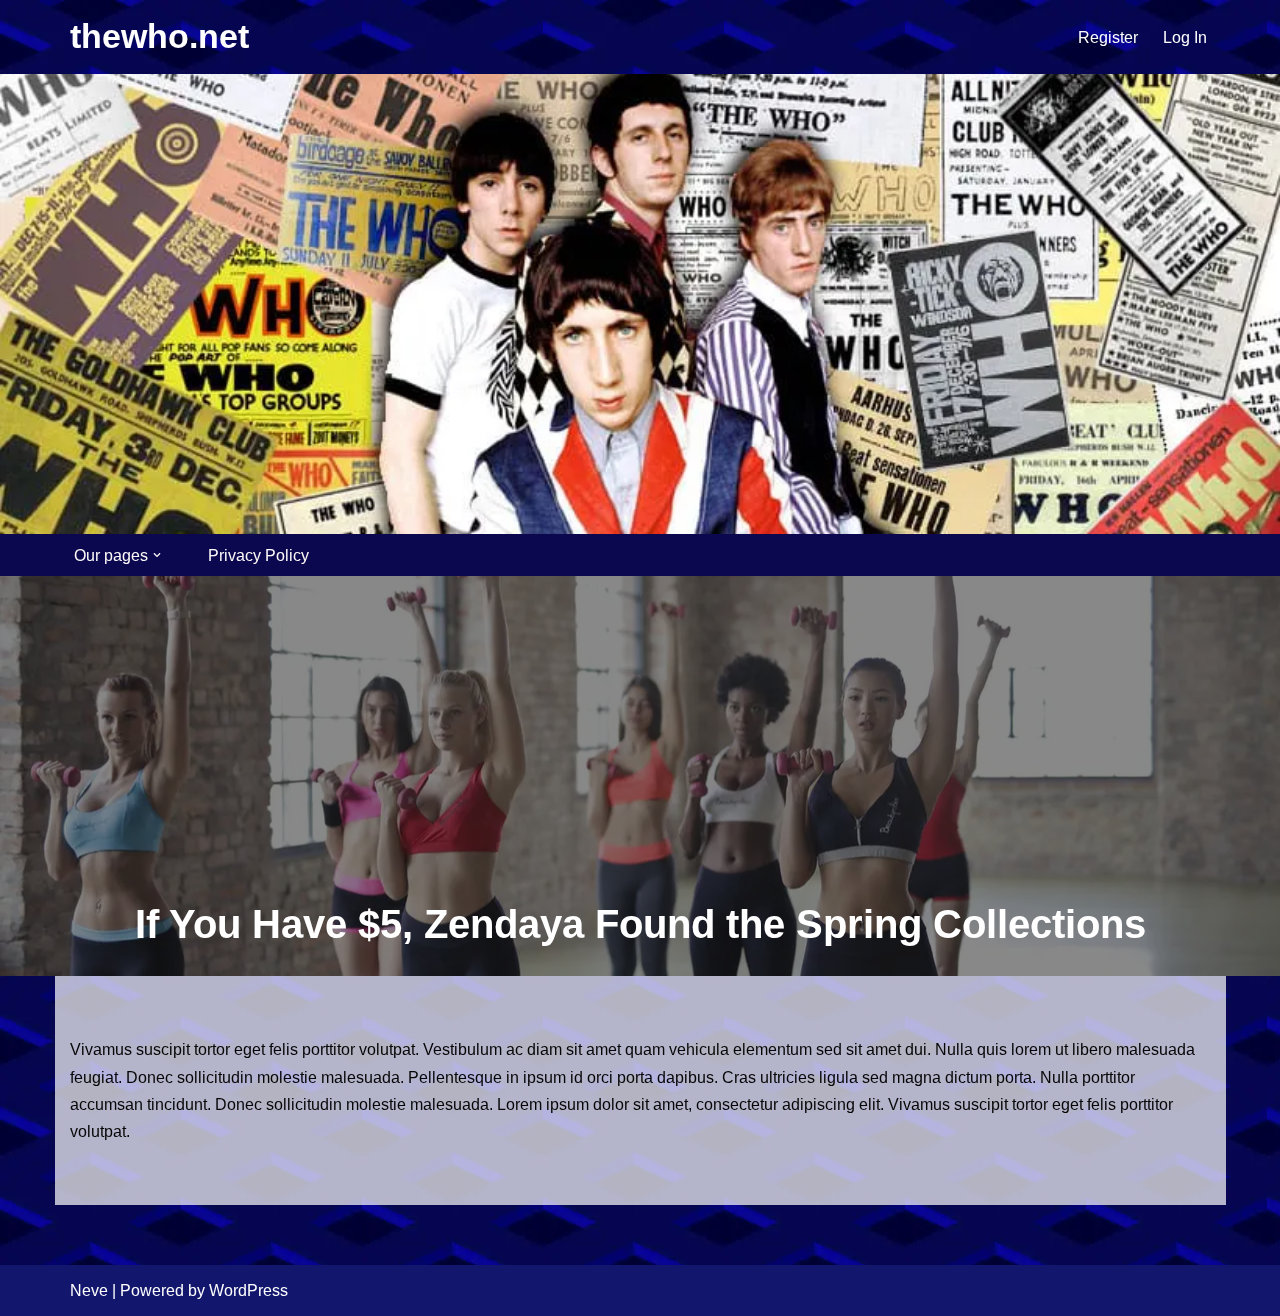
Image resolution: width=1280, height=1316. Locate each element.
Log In (1185, 37)
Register (1108, 37)
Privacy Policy (258, 555)
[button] (157, 555)
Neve (89, 1290)
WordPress (248, 1290)
